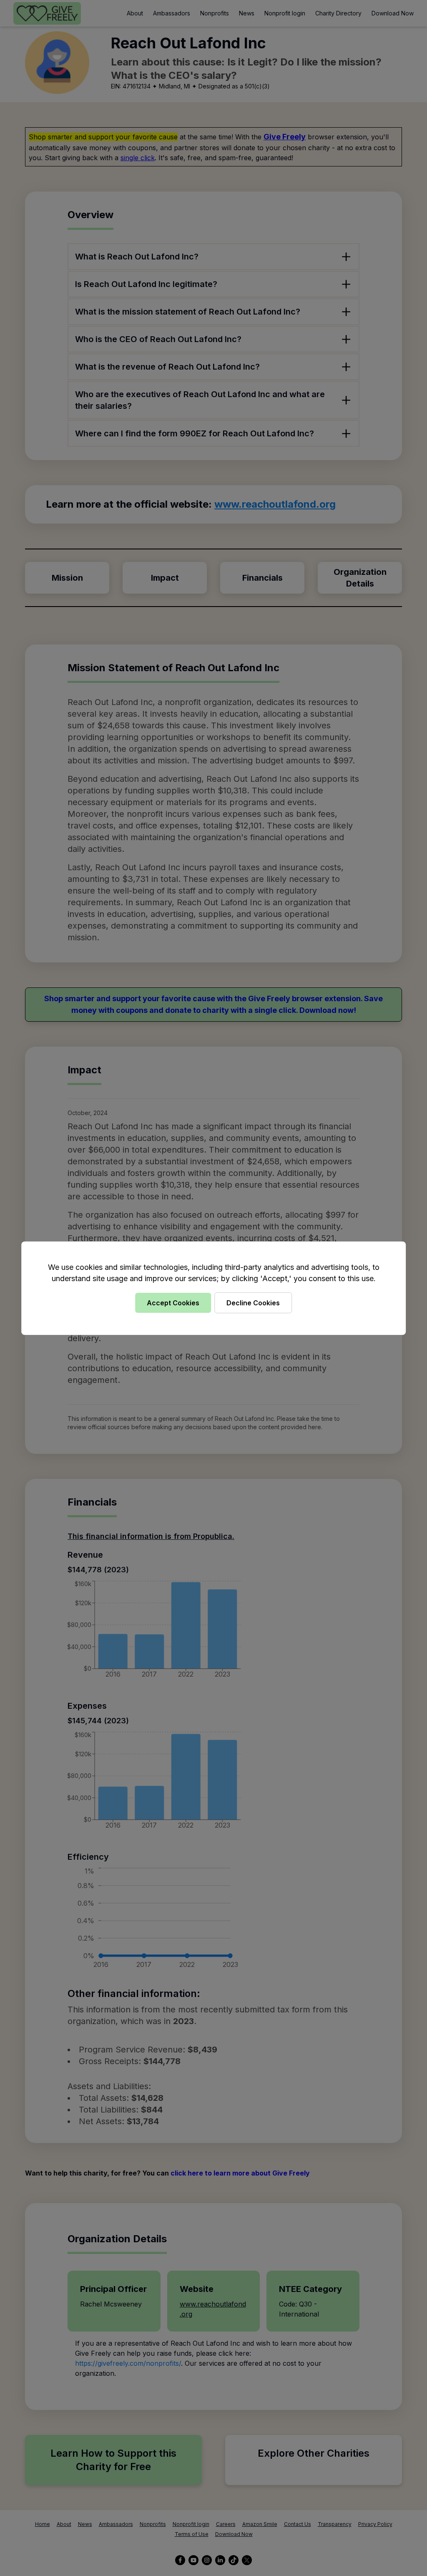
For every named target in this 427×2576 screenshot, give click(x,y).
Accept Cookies (173, 1303)
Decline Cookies (253, 1303)
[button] (213, 1288)
